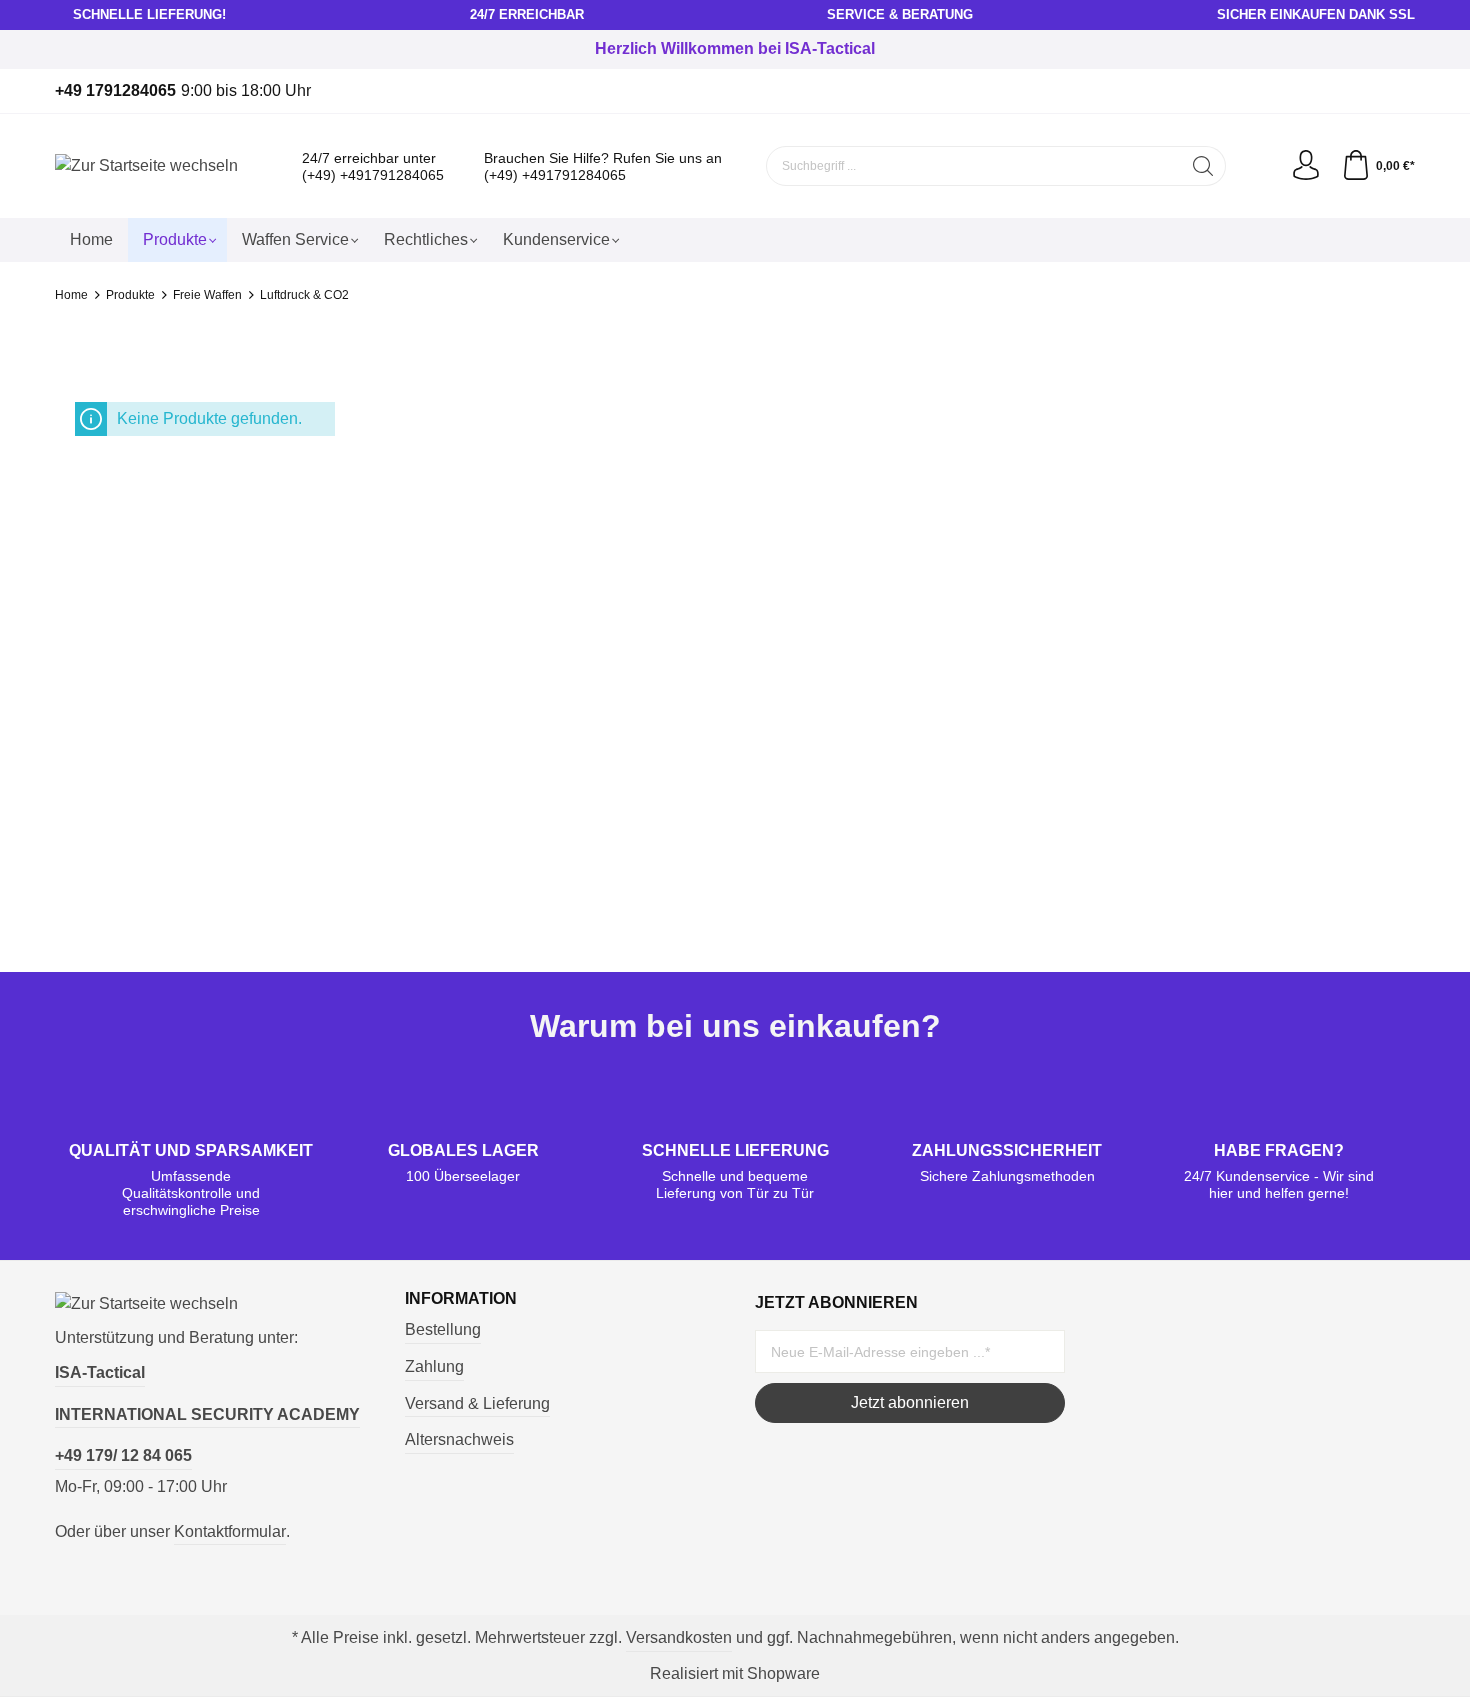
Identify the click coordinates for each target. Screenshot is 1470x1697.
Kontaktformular (230, 1531)
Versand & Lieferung (477, 1403)
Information (461, 1299)
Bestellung (443, 1329)
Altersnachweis (459, 1439)
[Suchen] (1203, 166)
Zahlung (434, 1366)
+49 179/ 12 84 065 (123, 1455)
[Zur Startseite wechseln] (146, 166)
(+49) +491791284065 (373, 175)
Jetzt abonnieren (910, 1402)
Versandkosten (679, 1637)
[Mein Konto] (1306, 166)
